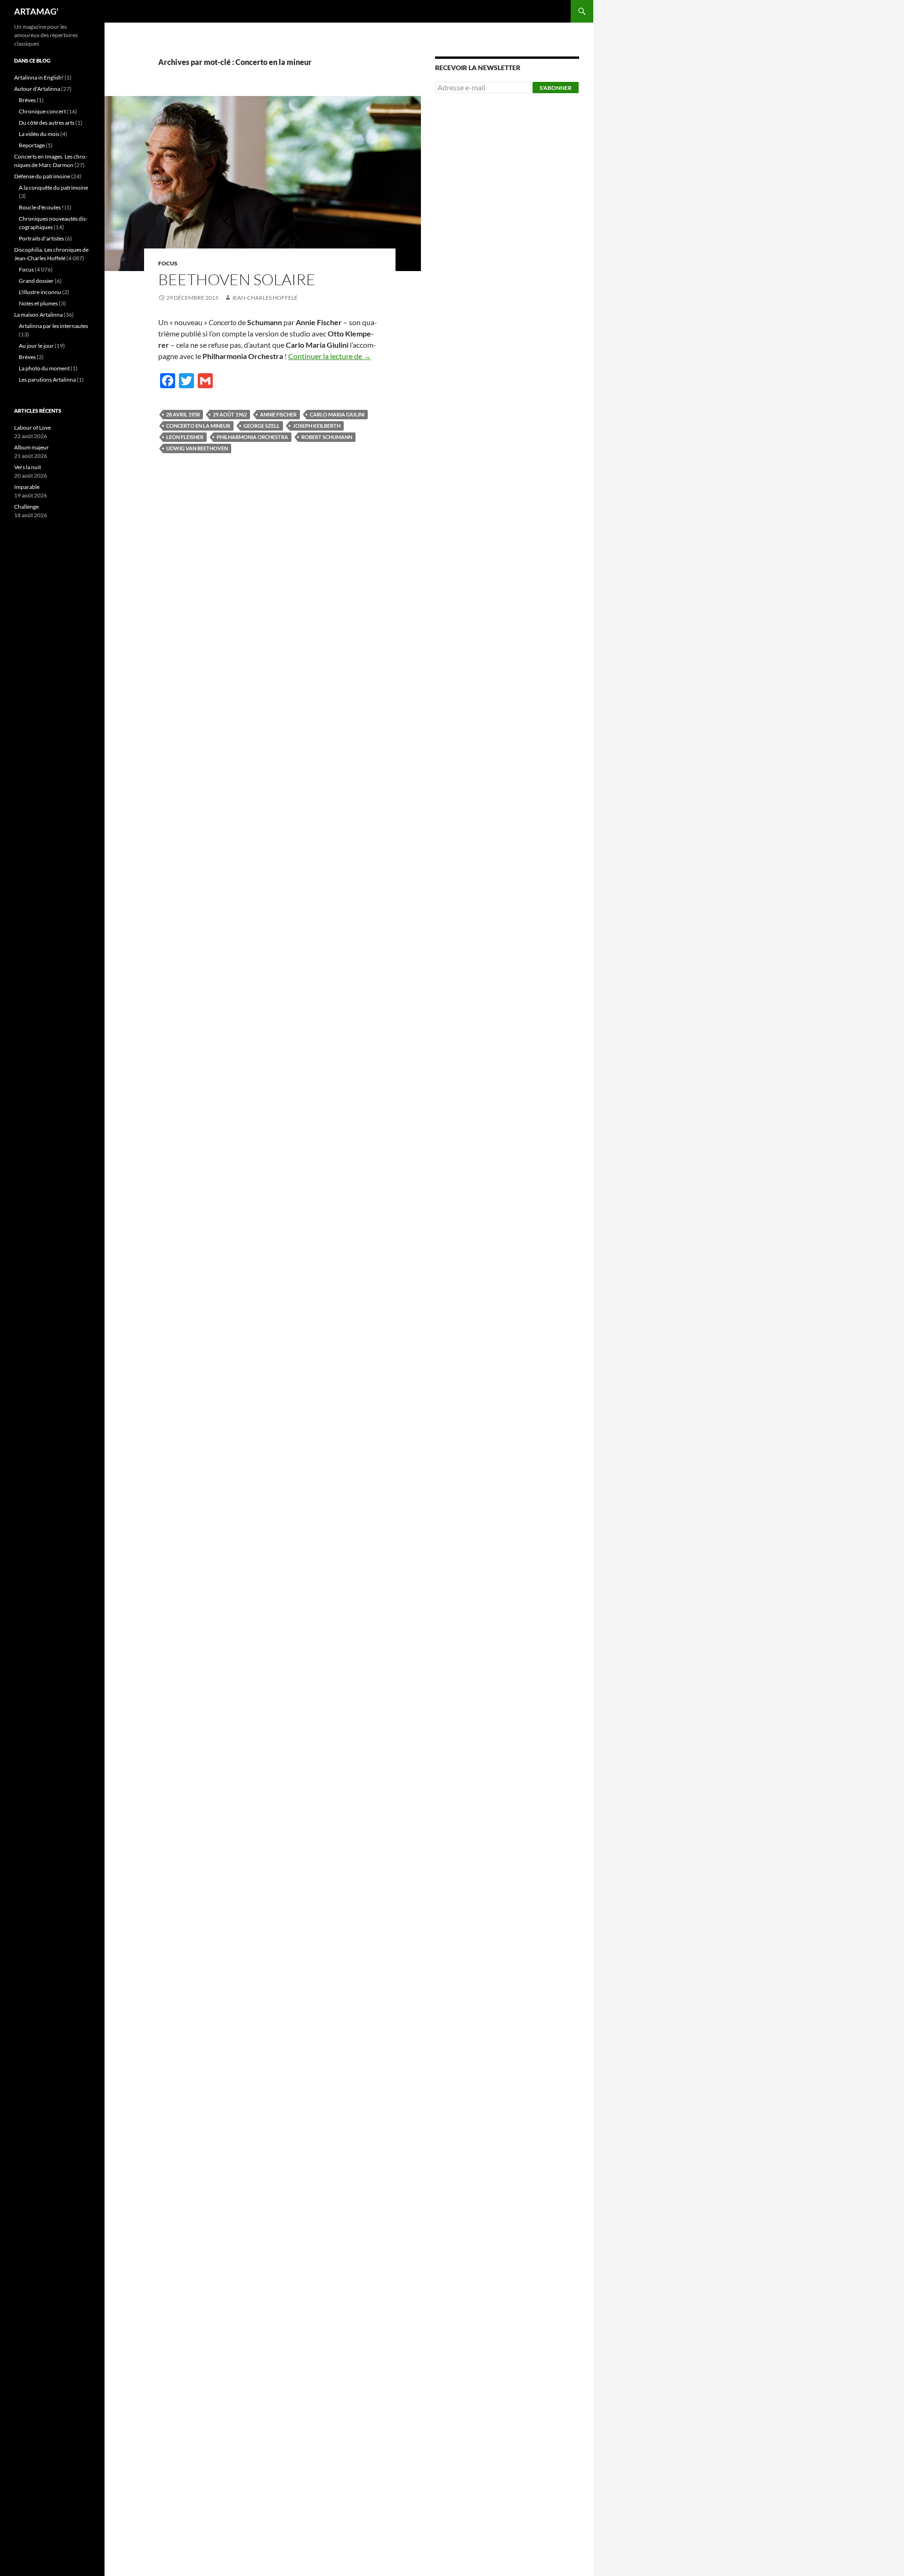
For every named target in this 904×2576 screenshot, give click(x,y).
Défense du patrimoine (42, 176)
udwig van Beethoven (197, 448)
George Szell (262, 426)
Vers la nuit (28, 467)
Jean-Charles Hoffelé (265, 298)
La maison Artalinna (38, 315)
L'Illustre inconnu (40, 292)
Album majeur (32, 447)
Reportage (32, 145)
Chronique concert (42, 111)
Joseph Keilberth (317, 426)
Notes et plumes (38, 303)
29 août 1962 (230, 414)
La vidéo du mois (39, 134)
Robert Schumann (327, 437)
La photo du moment (44, 368)
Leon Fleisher (185, 437)
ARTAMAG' (36, 11)
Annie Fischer (278, 414)
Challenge (26, 507)
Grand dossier (36, 281)
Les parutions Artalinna (47, 380)
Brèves (27, 100)
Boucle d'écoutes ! (41, 207)
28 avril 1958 (183, 414)
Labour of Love (32, 428)
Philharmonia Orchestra (252, 437)
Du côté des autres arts (47, 123)
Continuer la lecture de (330, 356)
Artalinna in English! (39, 77)
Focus (168, 263)
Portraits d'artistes (41, 238)
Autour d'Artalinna (37, 89)
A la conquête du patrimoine (53, 188)
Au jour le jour (36, 346)
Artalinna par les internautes (53, 326)
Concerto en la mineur (198, 426)
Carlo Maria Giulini (337, 414)
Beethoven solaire (237, 279)
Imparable (27, 487)
